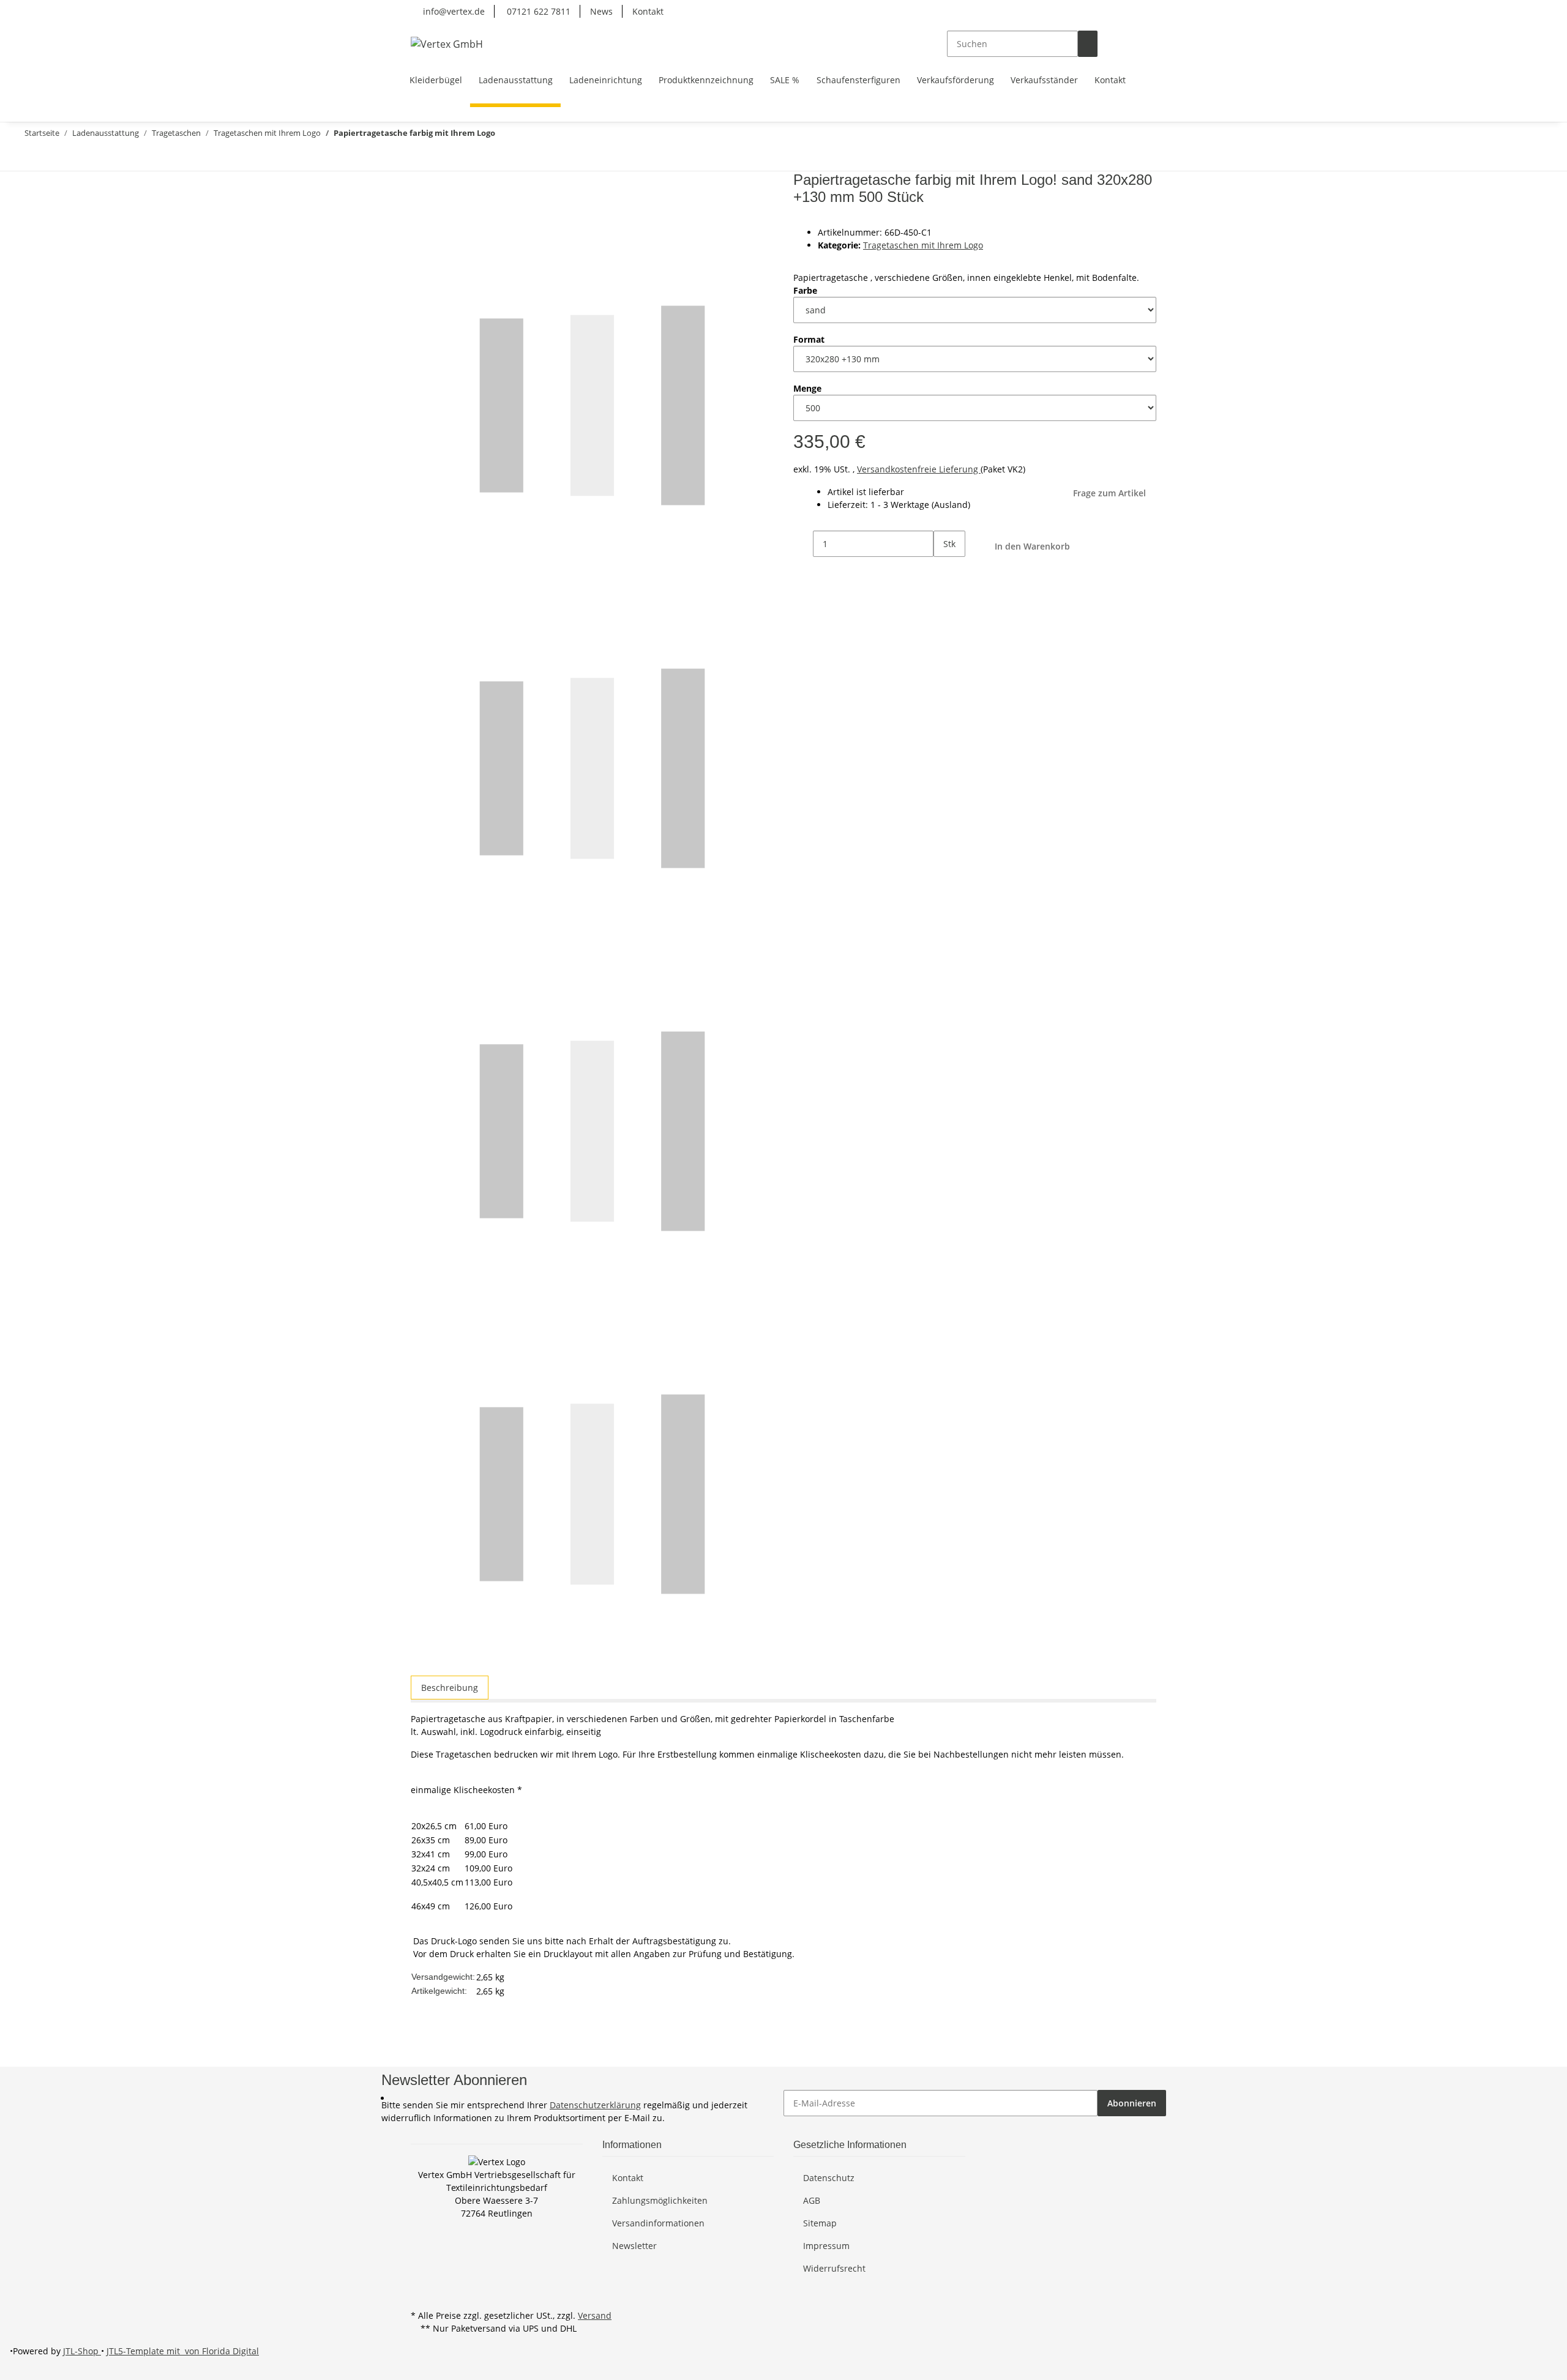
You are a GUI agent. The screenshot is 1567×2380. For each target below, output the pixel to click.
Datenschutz (829, 2178)
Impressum (826, 2246)
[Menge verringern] (803, 544)
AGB (812, 2200)
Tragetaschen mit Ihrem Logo (923, 245)
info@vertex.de (453, 11)
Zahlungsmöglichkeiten (660, 2200)
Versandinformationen (658, 2223)
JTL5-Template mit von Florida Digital (183, 2351)
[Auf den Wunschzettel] (443, 211)
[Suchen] (1088, 44)
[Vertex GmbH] (447, 44)
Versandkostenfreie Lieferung (919, 469)
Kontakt (648, 11)
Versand (595, 2315)
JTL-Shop (82, 2351)
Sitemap (820, 2223)
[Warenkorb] (1146, 44)
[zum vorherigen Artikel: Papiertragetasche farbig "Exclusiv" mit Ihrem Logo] (51, 158)
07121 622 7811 (537, 11)
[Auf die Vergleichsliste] (421, 211)
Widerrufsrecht (834, 2268)
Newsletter (634, 2246)
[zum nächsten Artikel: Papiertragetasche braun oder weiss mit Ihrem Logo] (29, 158)
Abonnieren (1132, 2103)
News (601, 11)
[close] (421, 185)
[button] (1107, 44)
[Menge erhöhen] (943, 570)
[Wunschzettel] (1127, 44)
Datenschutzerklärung (595, 2105)
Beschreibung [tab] (450, 1688)
